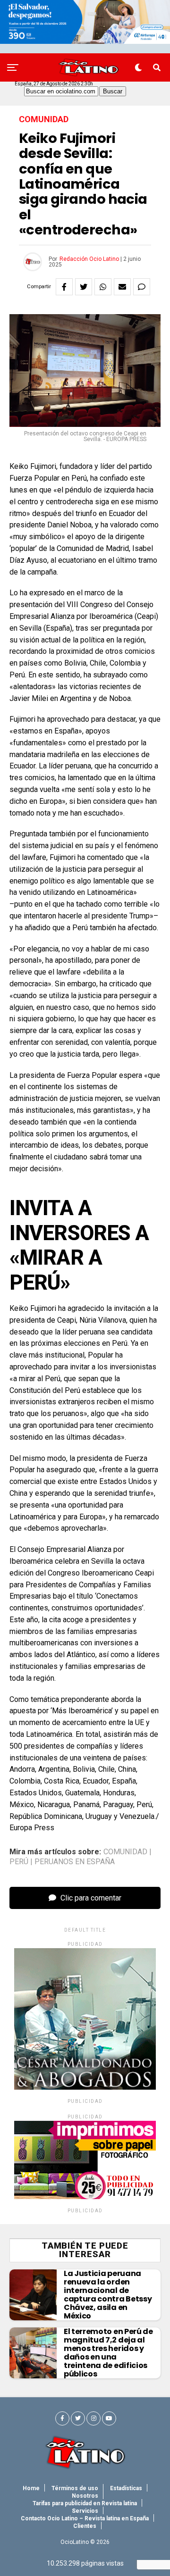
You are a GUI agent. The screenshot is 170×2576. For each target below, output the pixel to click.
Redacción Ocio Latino (89, 259)
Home (31, 2488)
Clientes (85, 2526)
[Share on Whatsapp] (103, 287)
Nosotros (85, 2496)
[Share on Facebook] (64, 287)
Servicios (85, 2511)
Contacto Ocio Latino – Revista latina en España (85, 2518)
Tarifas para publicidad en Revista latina (85, 2503)
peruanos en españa (75, 1862)
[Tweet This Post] (84, 287)
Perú (19, 1862)
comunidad (125, 1852)
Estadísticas (126, 2488)
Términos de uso (75, 2488)
